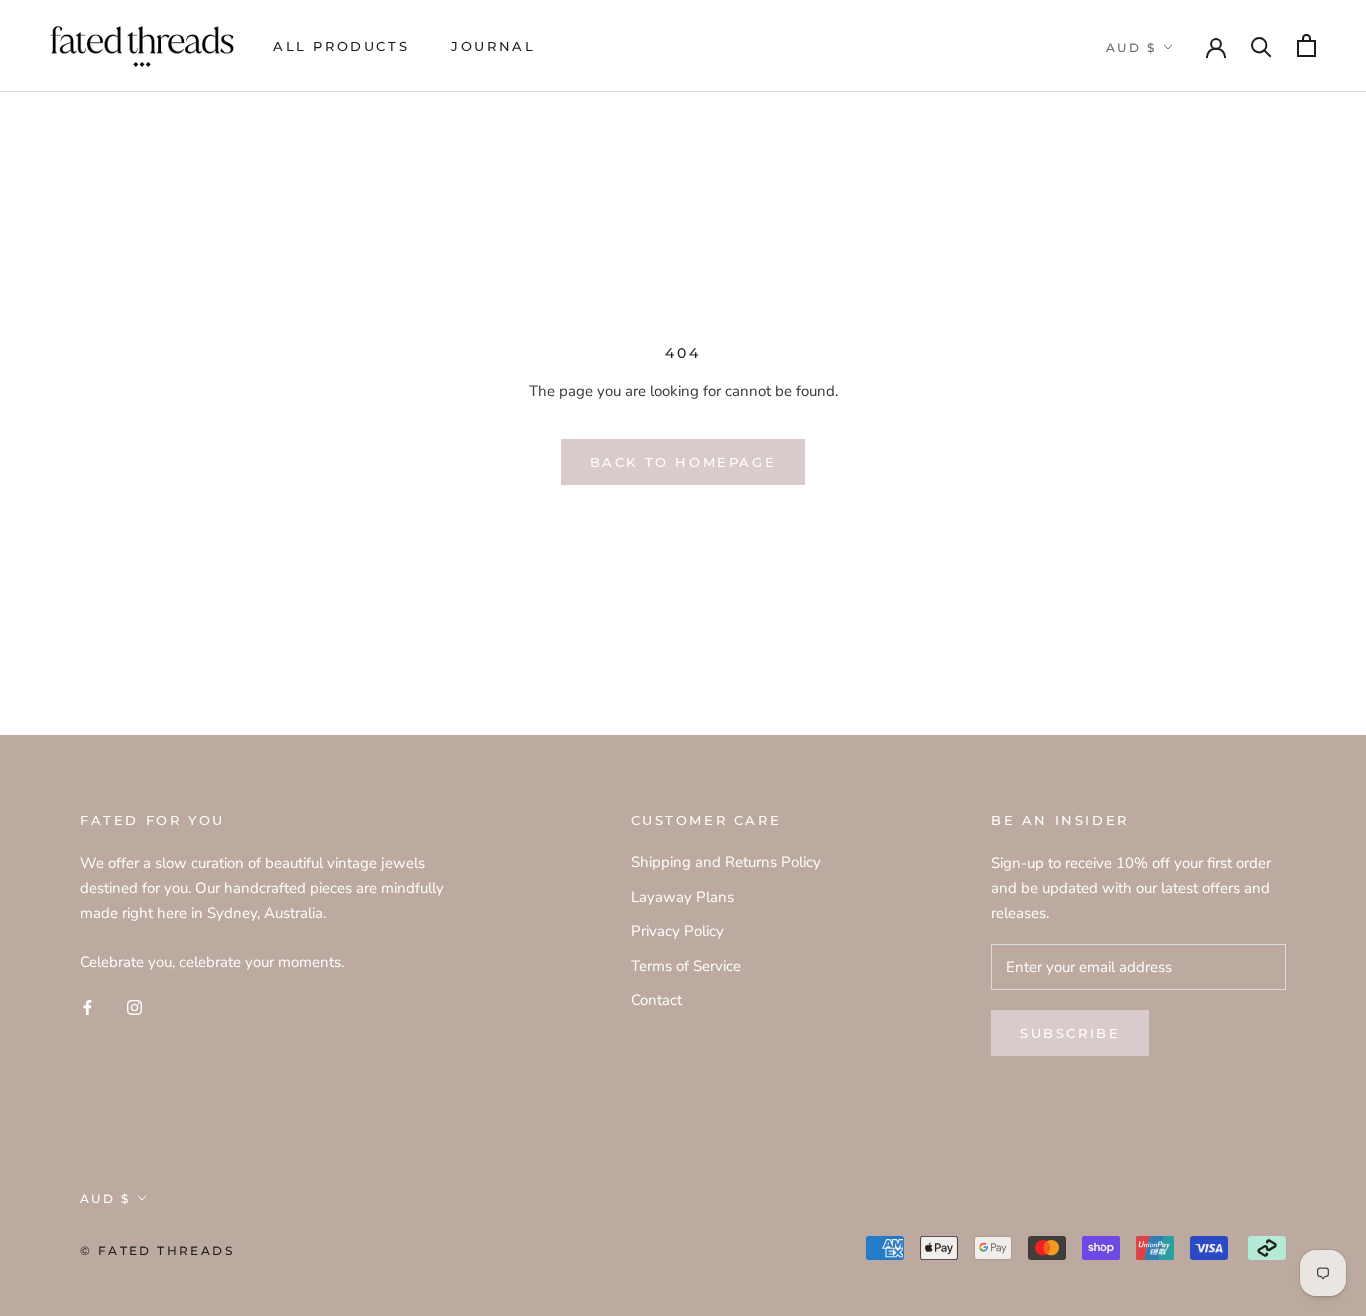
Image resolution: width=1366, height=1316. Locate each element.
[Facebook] (87, 1006)
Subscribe (1070, 1033)
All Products (341, 46)
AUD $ (1131, 47)
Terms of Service (686, 966)
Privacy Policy (677, 931)
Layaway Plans (682, 897)
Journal (493, 46)
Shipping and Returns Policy (726, 862)
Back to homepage (683, 462)
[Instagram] (134, 1006)
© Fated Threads (157, 1250)
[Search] (1261, 45)
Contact (656, 1000)
